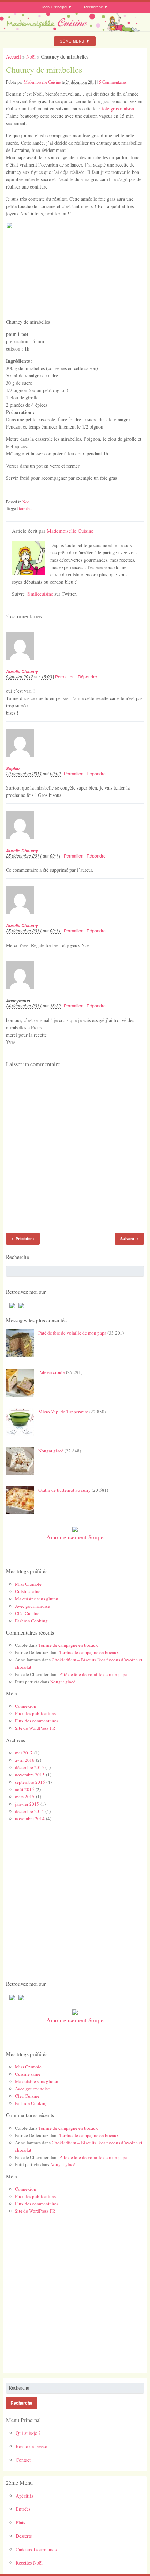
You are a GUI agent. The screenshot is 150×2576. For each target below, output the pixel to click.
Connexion (26, 1706)
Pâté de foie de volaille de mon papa (72, 1333)
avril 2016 (25, 1760)
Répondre (87, 676)
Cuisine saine (28, 1591)
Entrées (23, 2509)
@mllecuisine (40, 594)
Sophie (13, 768)
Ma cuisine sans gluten (37, 1599)
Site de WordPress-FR (35, 1728)
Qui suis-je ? (28, 2433)
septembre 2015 (30, 1782)
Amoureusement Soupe (75, 1537)
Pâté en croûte (52, 1372)
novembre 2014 (30, 1818)
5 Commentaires (113, 82)
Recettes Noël (29, 2563)
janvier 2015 (27, 1804)
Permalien (65, 676)
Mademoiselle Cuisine (42, 82)
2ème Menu (72, 41)
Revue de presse (31, 2446)
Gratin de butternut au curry (65, 1490)
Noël (31, 57)
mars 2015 (25, 1797)
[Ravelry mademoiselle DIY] (20, 1308)
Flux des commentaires (37, 1721)
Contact (23, 2460)
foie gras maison (118, 109)
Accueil (13, 57)
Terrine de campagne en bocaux (68, 1645)
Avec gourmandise (32, 1606)
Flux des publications (35, 1713)
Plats (20, 2523)
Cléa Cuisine (27, 1613)
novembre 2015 (30, 1775)
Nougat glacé (51, 1451)
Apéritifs (24, 2496)
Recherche (93, 7)
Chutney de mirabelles (44, 70)
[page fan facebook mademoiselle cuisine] (10, 1308)
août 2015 (25, 1789)
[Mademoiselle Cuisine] (75, 30)
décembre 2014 (29, 1811)
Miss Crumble (28, 1584)
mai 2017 (24, 1753)
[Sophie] (24, 762)
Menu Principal (55, 7)
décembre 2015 (29, 1767)
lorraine (25, 508)
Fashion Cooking (31, 1621)
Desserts (24, 2536)
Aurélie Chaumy (22, 671)
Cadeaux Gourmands (36, 2549)
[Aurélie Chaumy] (24, 665)
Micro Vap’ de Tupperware (63, 1412)
